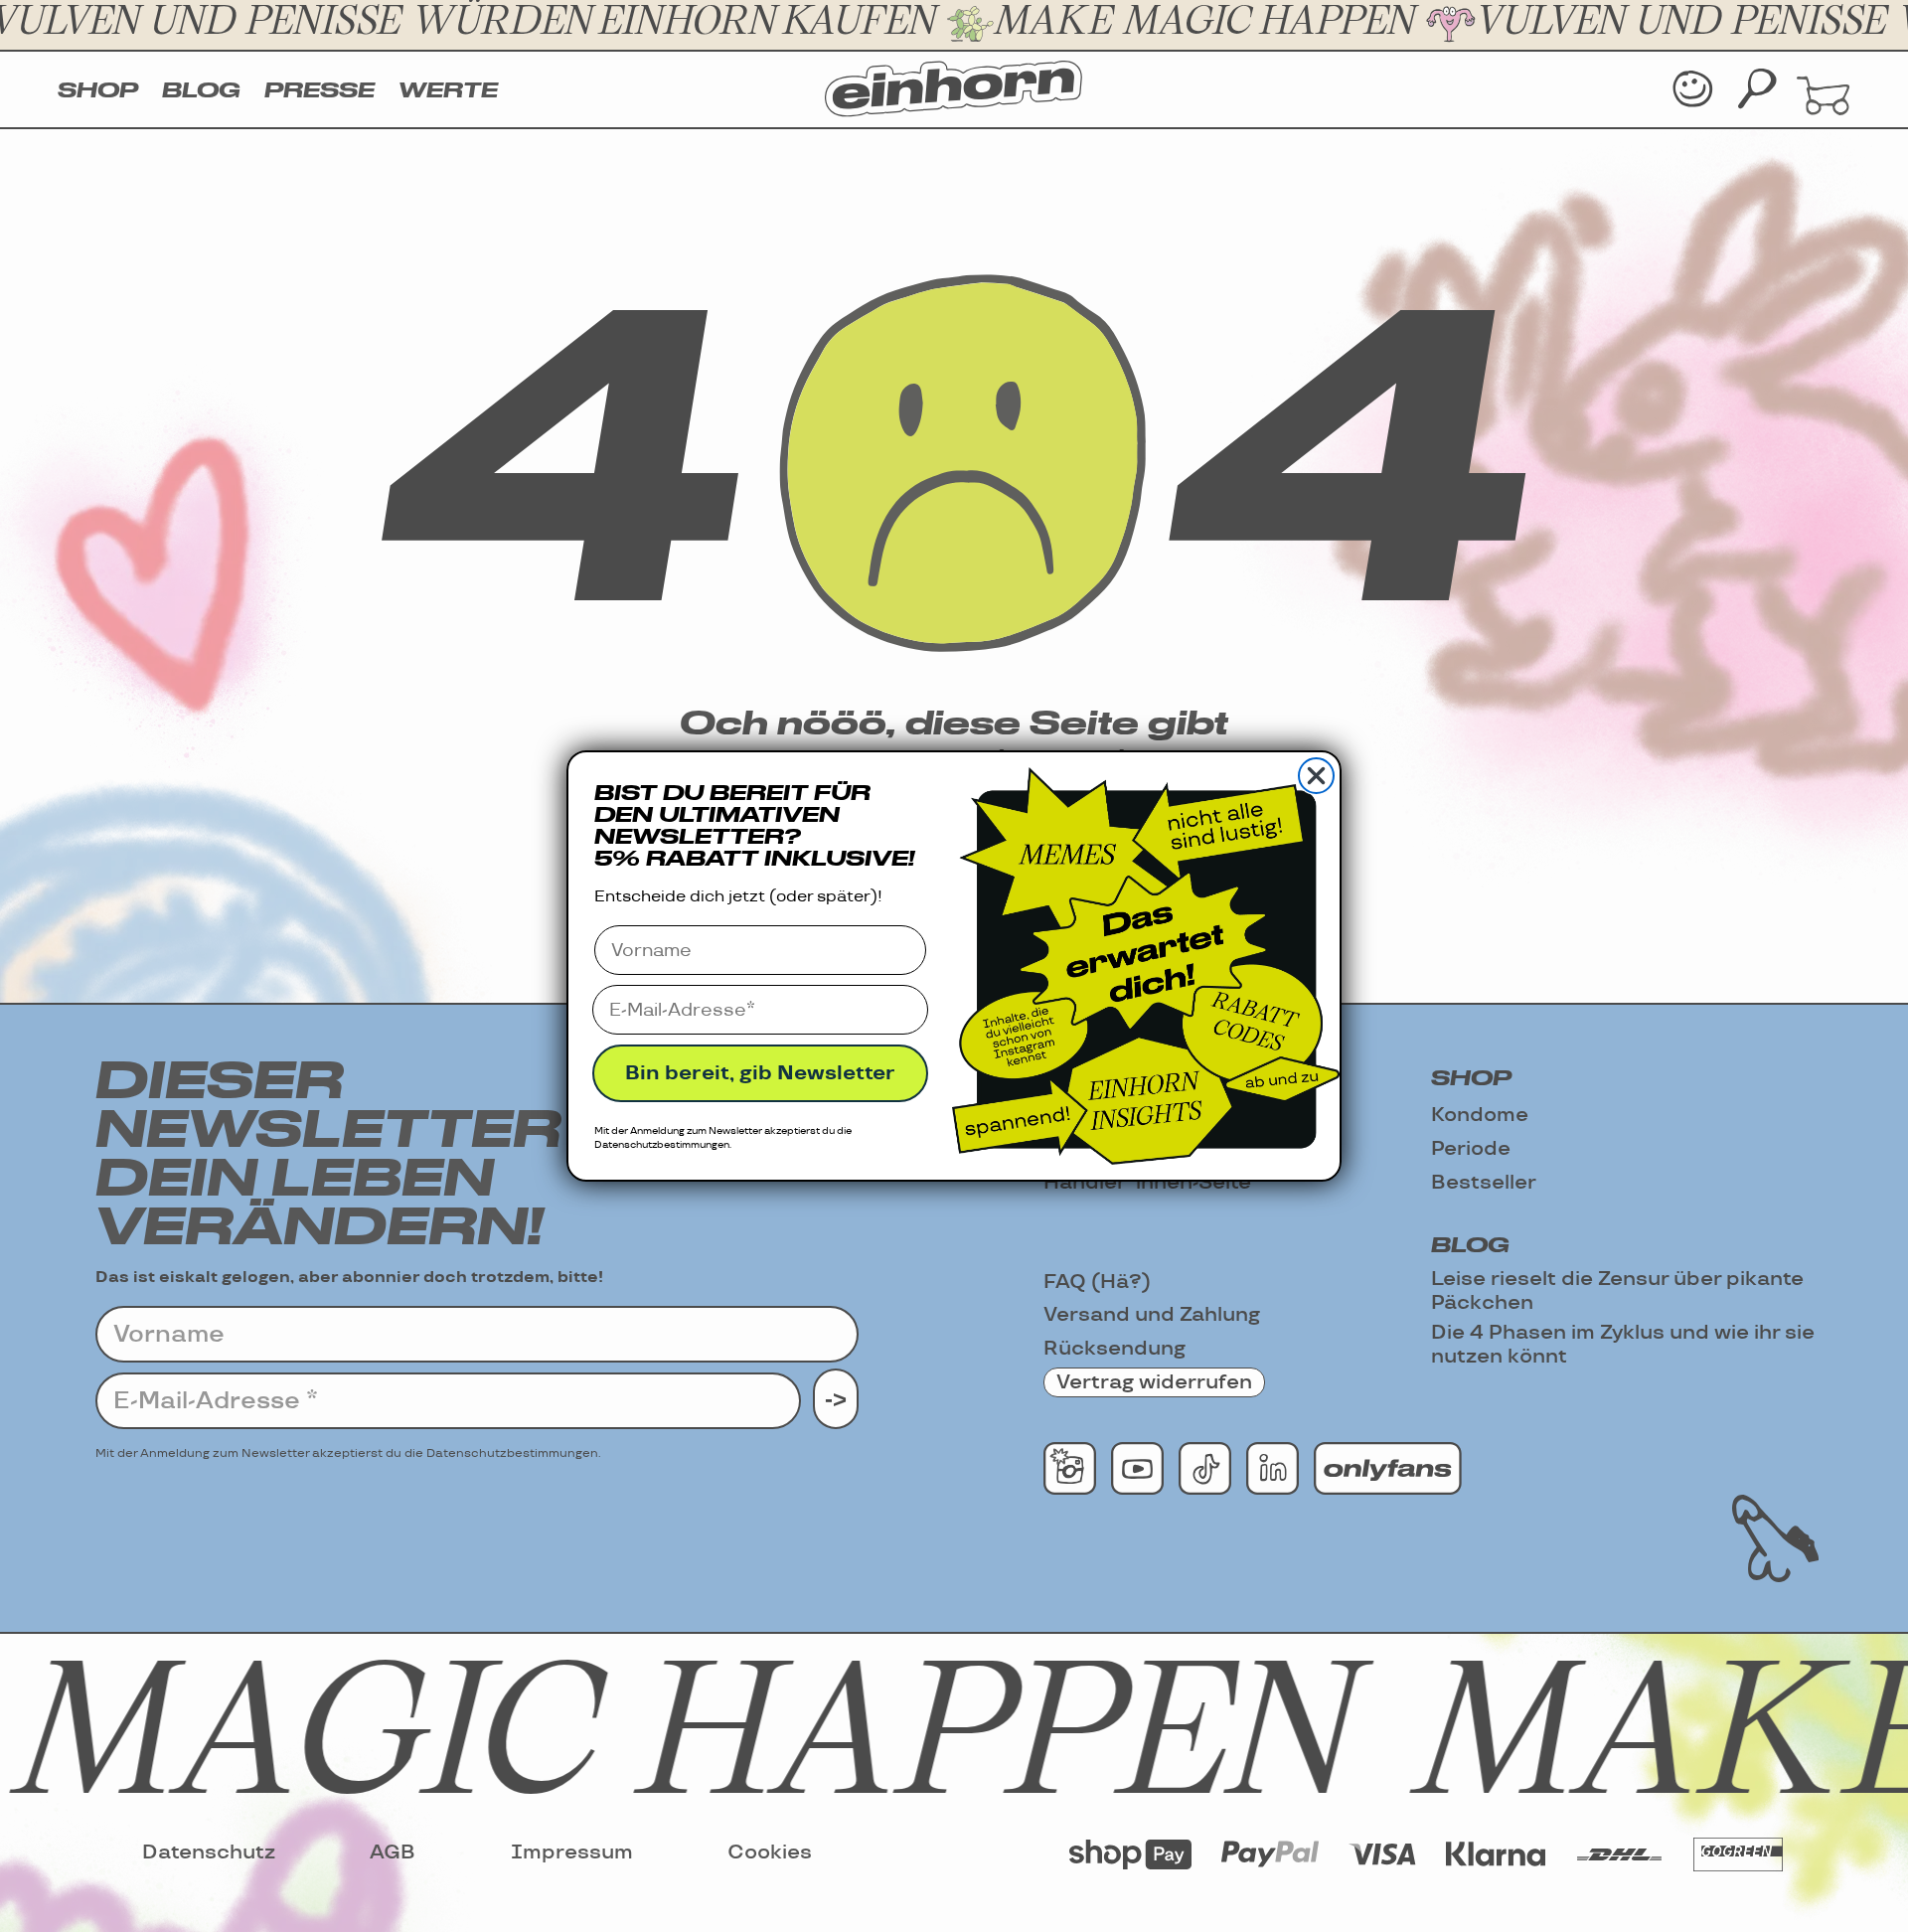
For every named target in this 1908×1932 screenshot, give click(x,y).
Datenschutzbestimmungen (662, 1145)
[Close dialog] (1316, 776)
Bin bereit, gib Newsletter (760, 1073)
